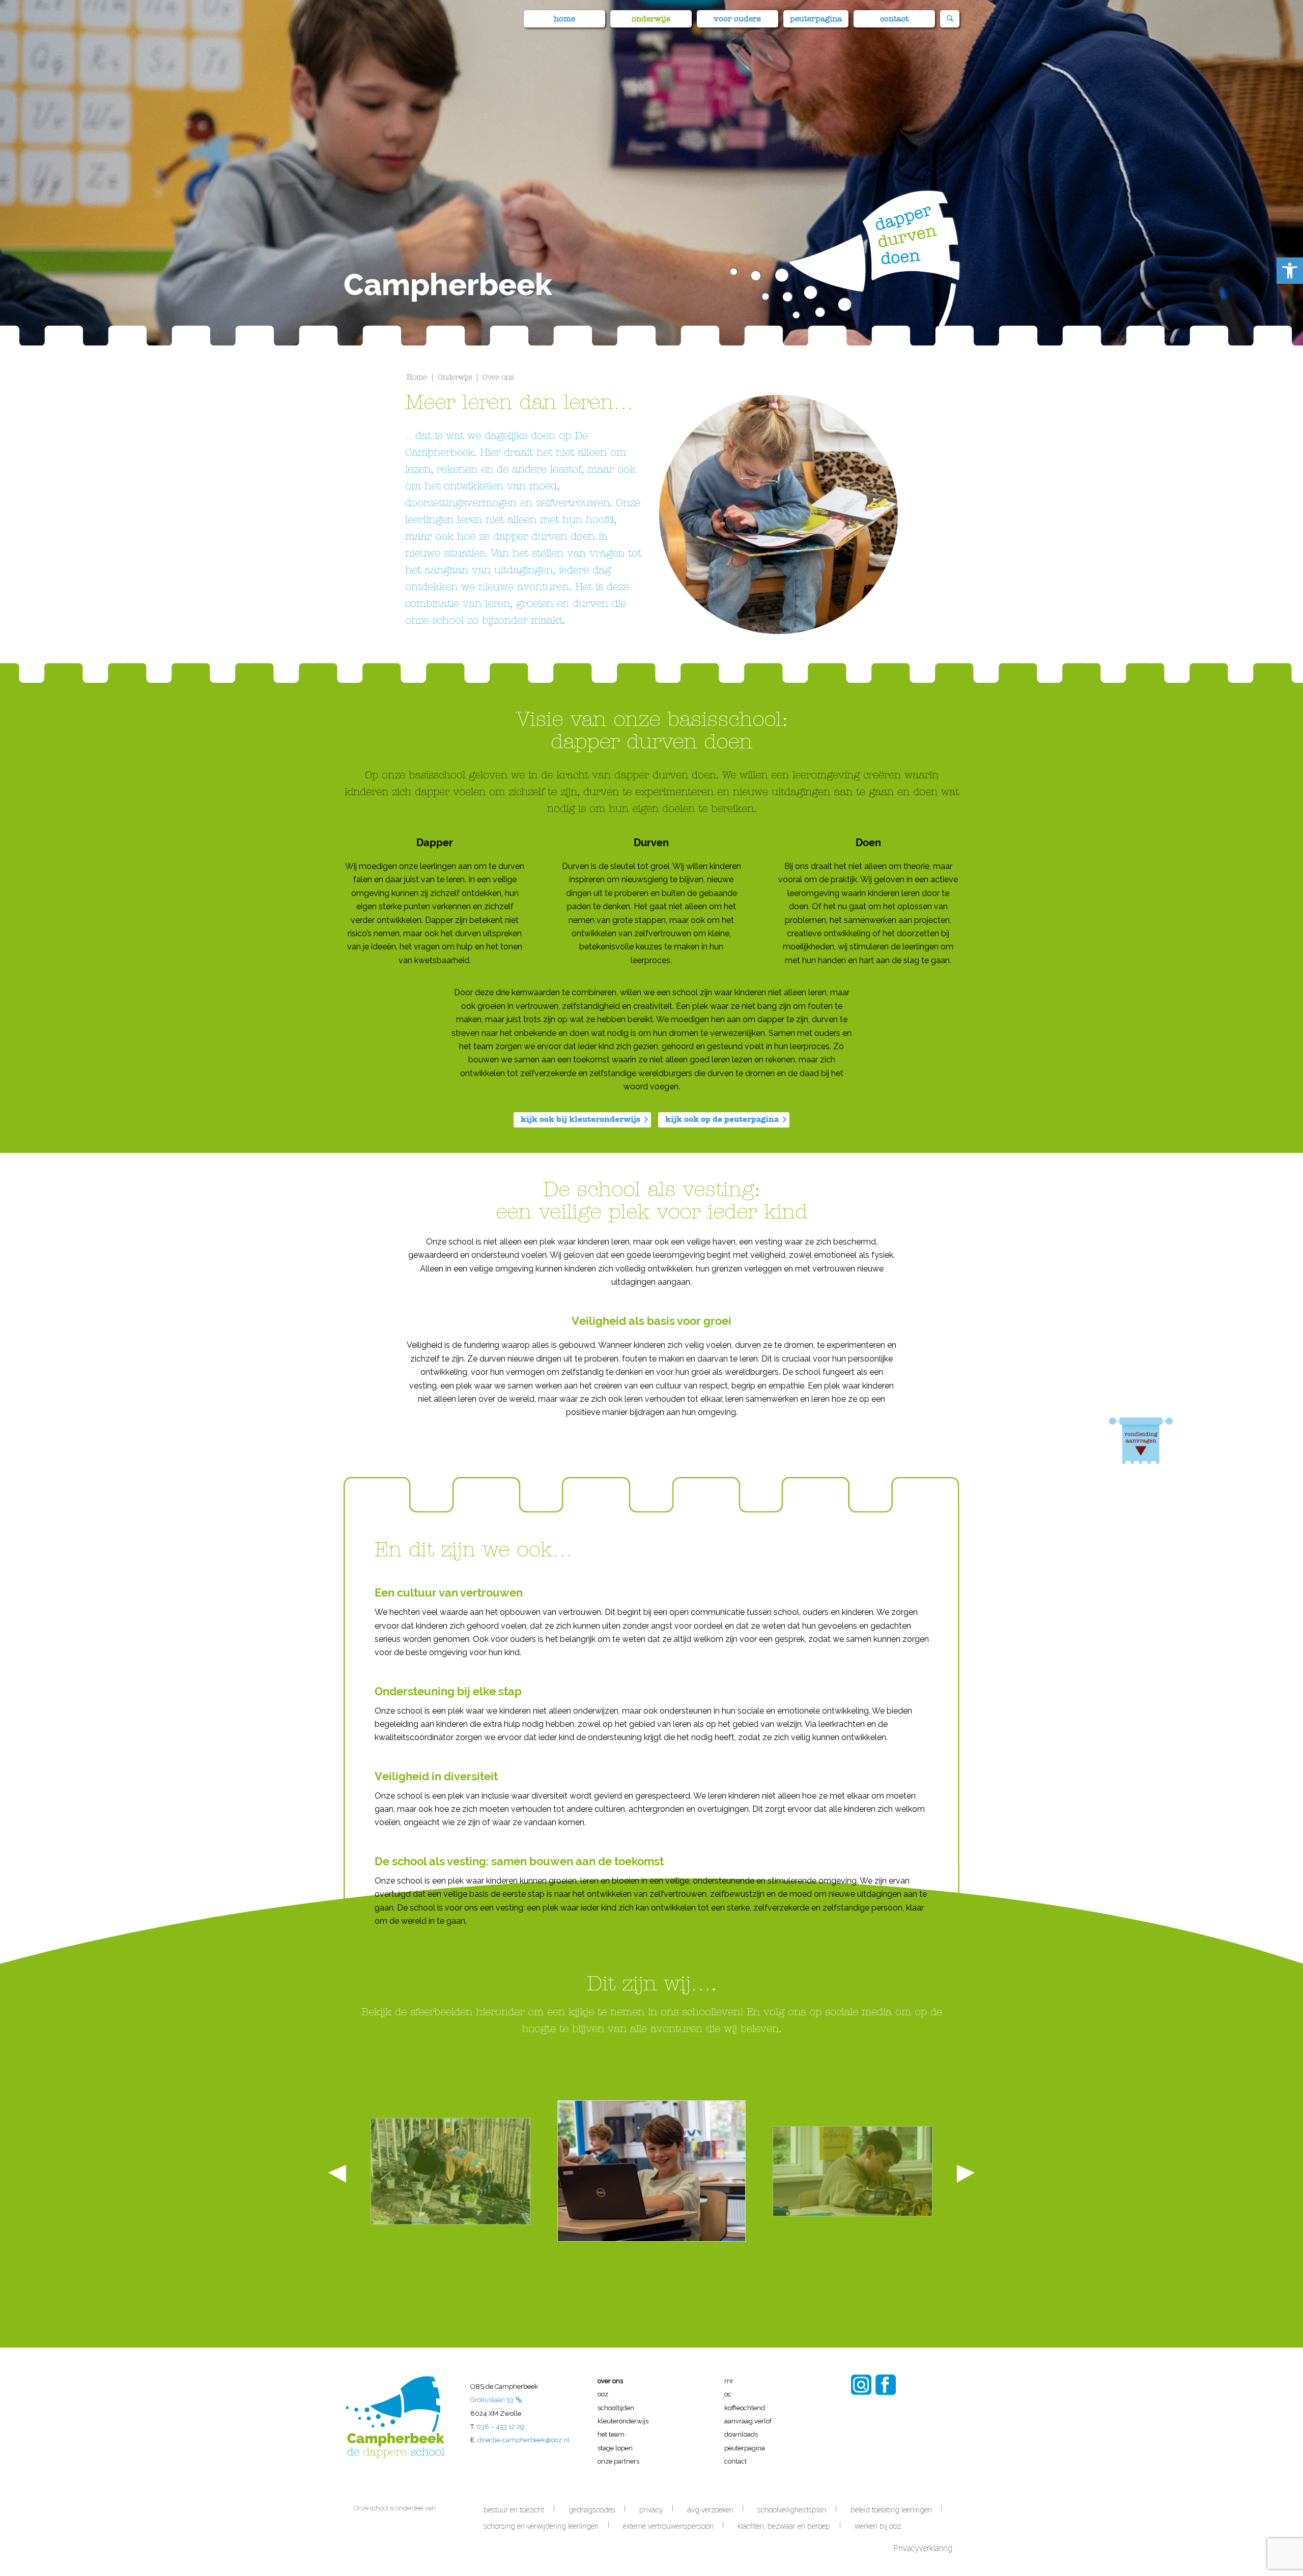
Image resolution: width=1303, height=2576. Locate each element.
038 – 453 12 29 (500, 2427)
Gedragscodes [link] (592, 2510)
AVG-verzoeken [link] (710, 2510)
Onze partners (618, 2461)
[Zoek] (950, 19)
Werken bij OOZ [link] (878, 2526)
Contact (735, 2461)
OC (728, 2394)
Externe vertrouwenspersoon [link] (668, 2526)
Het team (611, 2434)
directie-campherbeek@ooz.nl (523, 2440)
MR (729, 2381)
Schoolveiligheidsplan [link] (792, 2510)
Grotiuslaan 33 (492, 2400)
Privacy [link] (651, 2510)
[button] (1290, 271)
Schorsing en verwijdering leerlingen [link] (541, 2526)
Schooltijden (616, 2408)
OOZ (603, 2394)
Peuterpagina (745, 2448)
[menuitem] (564, 14)
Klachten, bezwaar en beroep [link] (784, 2526)
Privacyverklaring (924, 2548)
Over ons (610, 2381)
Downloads (741, 2434)
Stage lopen (615, 2448)
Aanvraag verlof (748, 2421)
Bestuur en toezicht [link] (514, 2510)
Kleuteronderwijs (623, 2421)
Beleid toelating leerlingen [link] (891, 2510)
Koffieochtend (745, 2408)
